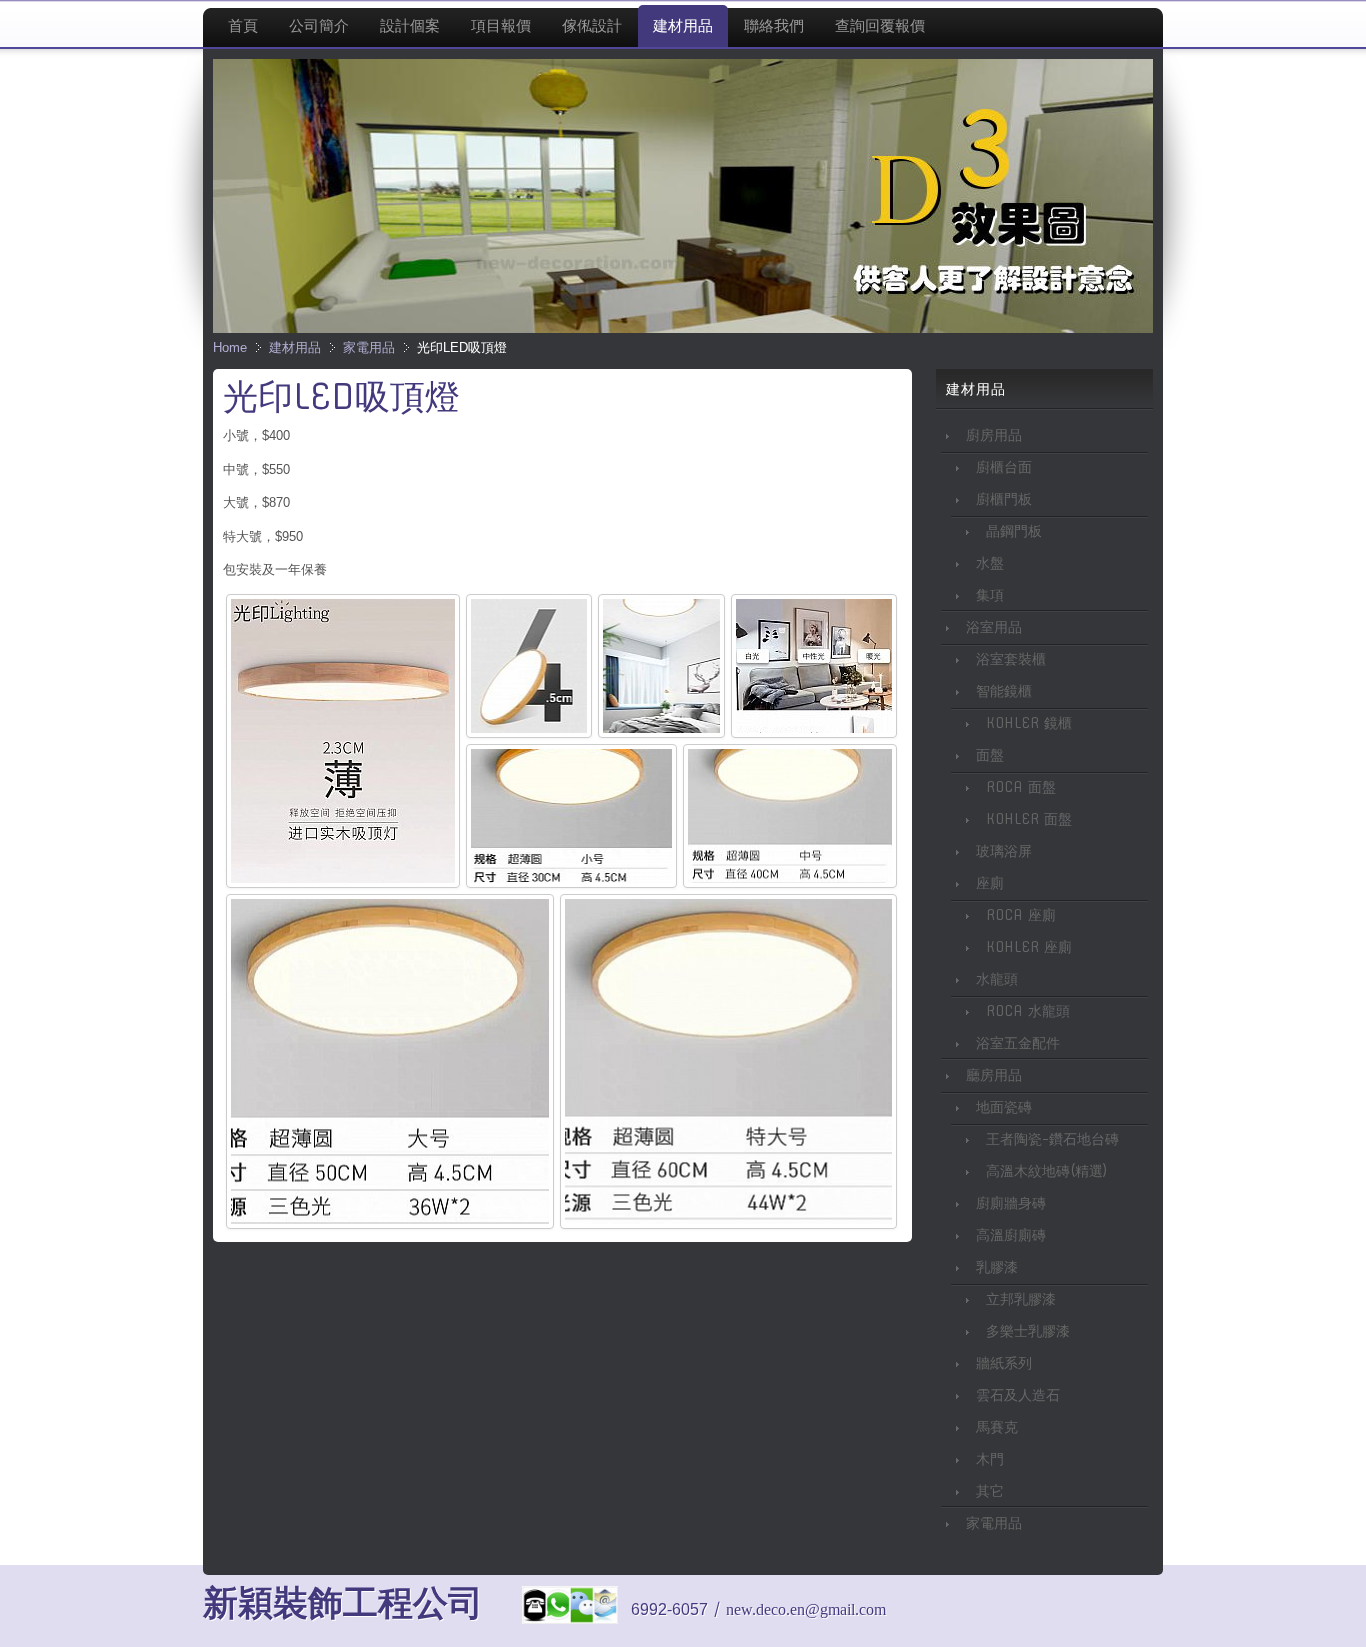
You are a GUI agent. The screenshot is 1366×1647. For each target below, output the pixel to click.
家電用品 (369, 347)
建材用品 (295, 347)
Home (230, 347)
